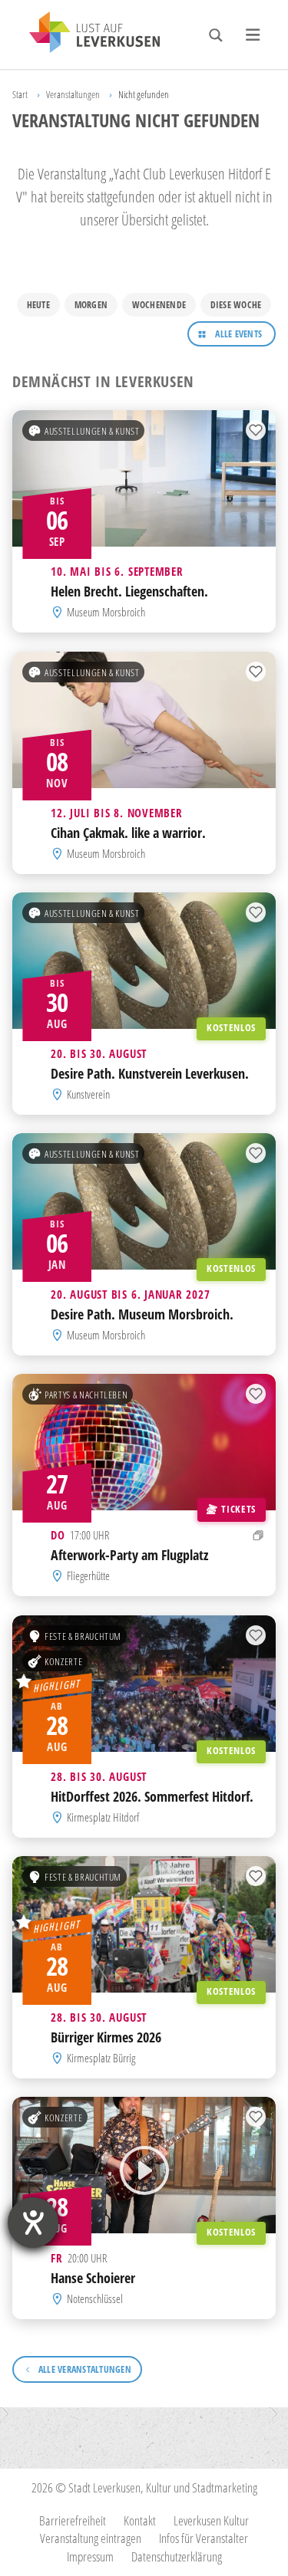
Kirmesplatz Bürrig (101, 2058)
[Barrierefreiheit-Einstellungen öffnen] (33, 2223)
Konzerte (63, 1661)
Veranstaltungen (73, 94)
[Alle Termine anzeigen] (258, 1535)
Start (20, 94)
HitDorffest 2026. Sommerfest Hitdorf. (152, 1796)
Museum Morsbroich (106, 612)
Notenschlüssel (95, 2298)
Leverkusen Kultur (211, 2520)
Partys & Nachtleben (86, 1395)
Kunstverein (88, 1094)
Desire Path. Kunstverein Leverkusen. (150, 1073)
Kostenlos (231, 1027)
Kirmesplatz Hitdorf (103, 1817)
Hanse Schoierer (93, 2278)
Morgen (91, 305)
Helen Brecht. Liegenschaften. (129, 591)
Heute (38, 305)
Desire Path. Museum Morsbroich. (142, 1314)
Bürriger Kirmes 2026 (106, 2037)
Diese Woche (236, 305)
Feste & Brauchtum (83, 1635)
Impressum (90, 2556)
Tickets (238, 1509)
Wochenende (159, 305)
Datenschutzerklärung (177, 2556)
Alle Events (238, 334)
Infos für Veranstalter (204, 2538)
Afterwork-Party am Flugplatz (129, 1555)
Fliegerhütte (88, 1576)
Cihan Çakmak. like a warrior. (128, 832)
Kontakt (140, 2520)
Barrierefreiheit (73, 2520)
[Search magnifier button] (216, 35)
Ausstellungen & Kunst (92, 431)
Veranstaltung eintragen (91, 2538)
